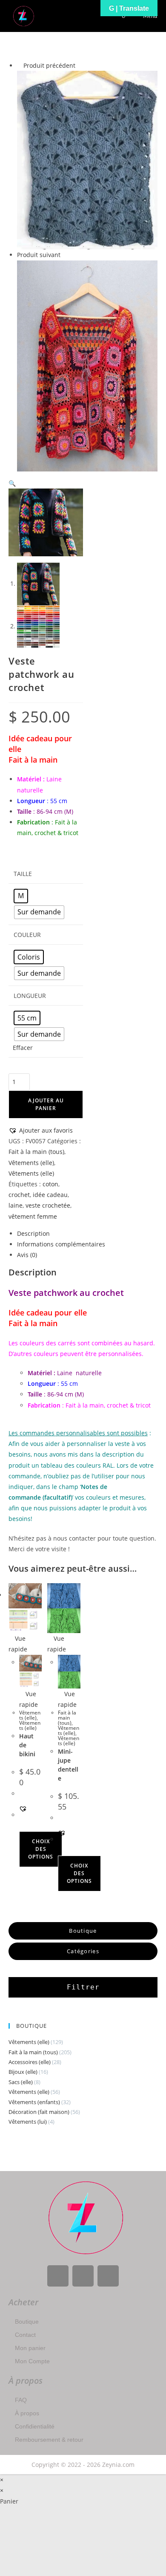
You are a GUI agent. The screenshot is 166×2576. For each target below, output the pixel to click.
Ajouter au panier (46, 1104)
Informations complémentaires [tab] (61, 1244)
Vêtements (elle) (31, 1163)
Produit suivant (39, 255)
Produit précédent (49, 65)
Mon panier (30, 2348)
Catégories (83, 1951)
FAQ (21, 2400)
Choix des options (41, 1849)
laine (16, 1205)
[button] (12, 483)
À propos (27, 2413)
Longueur (30, 996)
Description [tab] (33, 1233)
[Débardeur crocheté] (87, 160)
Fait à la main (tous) (36, 1152)
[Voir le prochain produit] (64, 255)
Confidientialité (35, 2426)
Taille (23, 874)
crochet (19, 1195)
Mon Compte (32, 2361)
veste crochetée (48, 1205)
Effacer (23, 1048)
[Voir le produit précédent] (19, 65)
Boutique (27, 2322)
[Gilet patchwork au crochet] (87, 365)
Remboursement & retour (49, 2440)
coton (50, 1184)
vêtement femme (33, 1216)
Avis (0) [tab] (27, 1255)
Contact (25, 2335)
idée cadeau (50, 1195)
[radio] (21, 896)
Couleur (27, 935)
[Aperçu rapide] (21, 1826)
